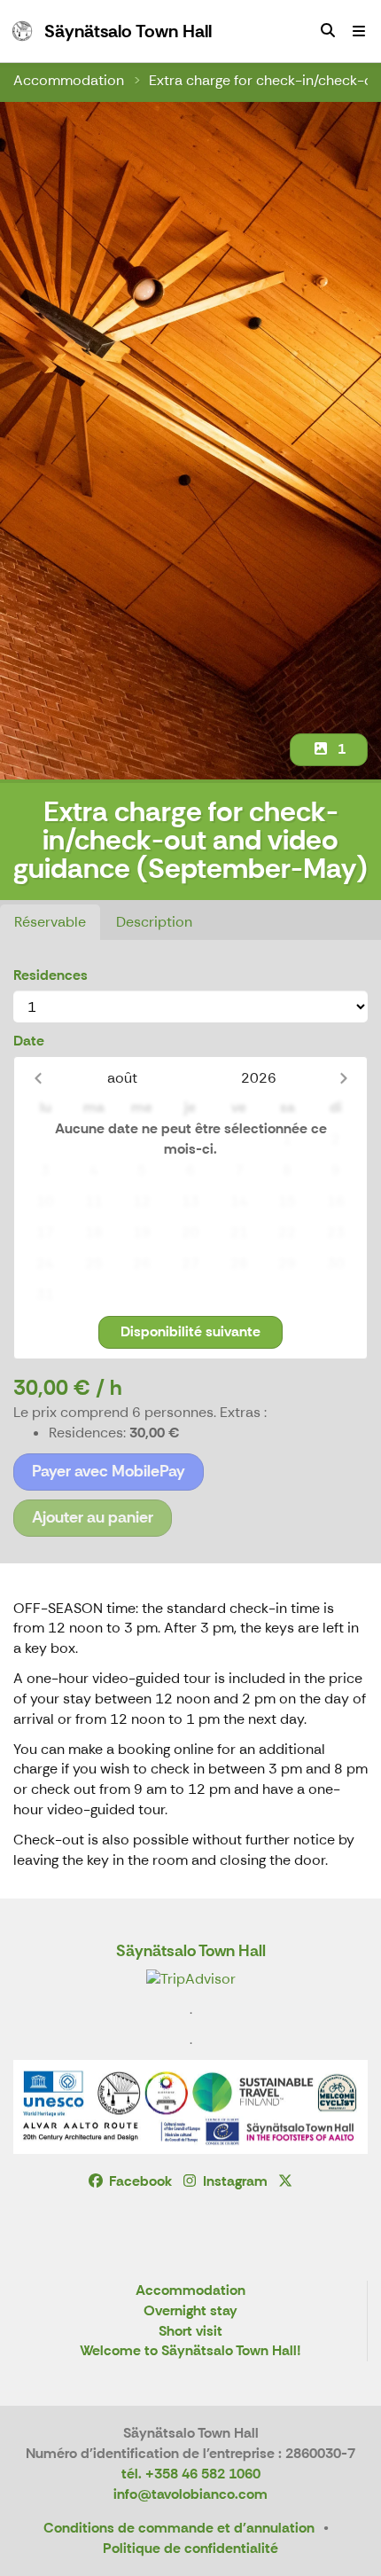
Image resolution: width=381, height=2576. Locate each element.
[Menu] (359, 31)
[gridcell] (46, 1140)
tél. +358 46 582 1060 (191, 2474)
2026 (259, 1078)
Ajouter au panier (93, 1517)
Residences (51, 975)
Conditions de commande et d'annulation (179, 2528)
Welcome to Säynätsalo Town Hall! (190, 2351)
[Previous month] (38, 1078)
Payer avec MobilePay (109, 1471)
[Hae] (328, 31)
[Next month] (343, 1078)
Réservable (50, 922)
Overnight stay (190, 2311)
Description (154, 922)
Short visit (190, 2332)
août (122, 1078)
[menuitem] (328, 31)
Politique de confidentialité (190, 2548)
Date (29, 1041)
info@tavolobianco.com (190, 2494)
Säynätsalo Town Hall (191, 1951)
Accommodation (69, 80)
